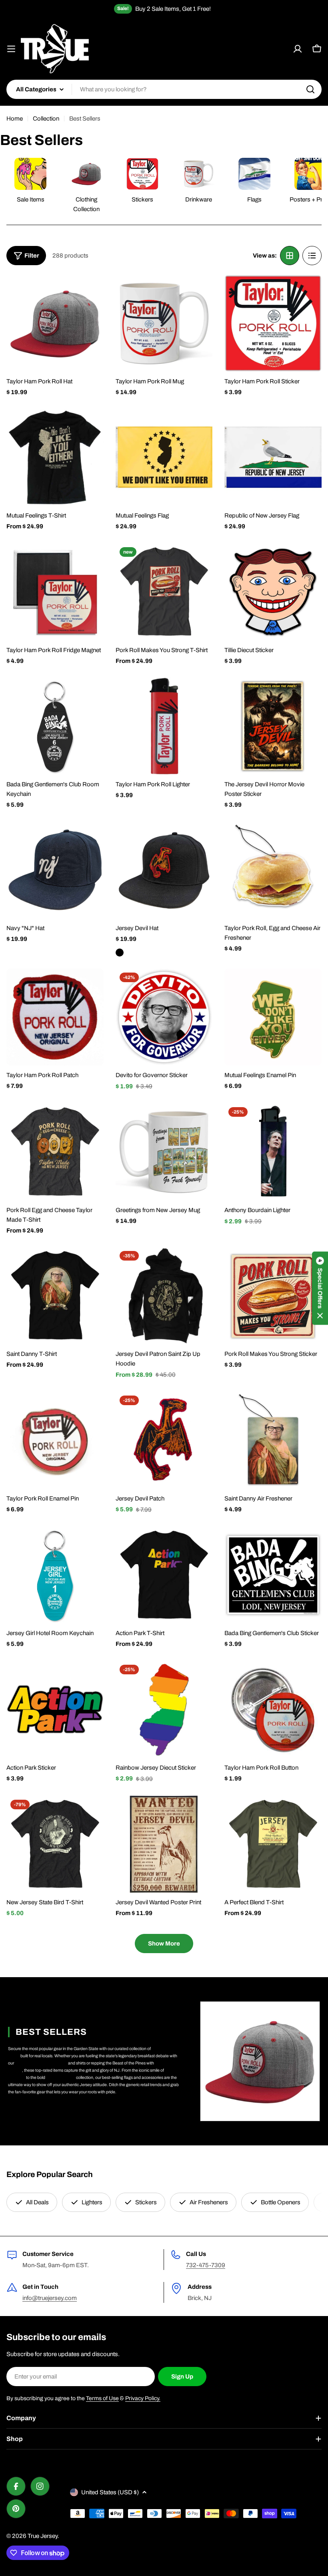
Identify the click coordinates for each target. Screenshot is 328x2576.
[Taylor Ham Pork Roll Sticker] (273, 323)
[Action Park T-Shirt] (164, 1575)
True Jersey (43, 2536)
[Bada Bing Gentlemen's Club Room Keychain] (55, 726)
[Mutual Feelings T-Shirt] (55, 458)
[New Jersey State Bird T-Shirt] (55, 1844)
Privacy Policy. (143, 2398)
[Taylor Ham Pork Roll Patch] (55, 1017)
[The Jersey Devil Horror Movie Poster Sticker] (273, 726)
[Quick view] (92, 292)
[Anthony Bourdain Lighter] (273, 1152)
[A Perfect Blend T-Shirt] (273, 1844)
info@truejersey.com (50, 2298)
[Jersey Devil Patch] (164, 1440)
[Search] (310, 89)
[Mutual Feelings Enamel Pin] (273, 1017)
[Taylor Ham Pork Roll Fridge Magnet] (55, 592)
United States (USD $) (110, 2492)
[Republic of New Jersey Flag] (273, 458)
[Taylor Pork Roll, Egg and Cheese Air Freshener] (273, 870)
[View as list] (312, 256)
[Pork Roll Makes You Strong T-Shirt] (164, 592)
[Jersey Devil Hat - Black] (120, 953)
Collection (46, 119)
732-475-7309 (206, 2265)
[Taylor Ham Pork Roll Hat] (55, 323)
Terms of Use (102, 2398)
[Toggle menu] (11, 49)
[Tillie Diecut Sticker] (273, 592)
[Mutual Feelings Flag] (164, 458)
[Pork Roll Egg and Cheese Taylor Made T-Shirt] (55, 1152)
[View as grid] (290, 256)
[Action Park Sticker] (55, 1709)
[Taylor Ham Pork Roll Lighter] (164, 726)
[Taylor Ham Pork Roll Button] (273, 1709)
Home (15, 119)
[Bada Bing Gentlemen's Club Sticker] (273, 1575)
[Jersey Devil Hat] (164, 870)
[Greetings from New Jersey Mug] (164, 1152)
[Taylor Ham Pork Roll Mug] (164, 323)
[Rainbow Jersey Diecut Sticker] (164, 1709)
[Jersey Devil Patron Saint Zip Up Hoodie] (164, 1296)
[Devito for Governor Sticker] (164, 1017)
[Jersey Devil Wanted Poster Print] (164, 1844)
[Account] (298, 49)
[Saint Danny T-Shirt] (55, 1296)
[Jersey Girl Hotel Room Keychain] (55, 1575)
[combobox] (164, 89)
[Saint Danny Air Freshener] (273, 1440)
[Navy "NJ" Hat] (55, 870)
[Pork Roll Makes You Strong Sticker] (273, 1296)
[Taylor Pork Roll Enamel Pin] (55, 1440)
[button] (320, 1288)
